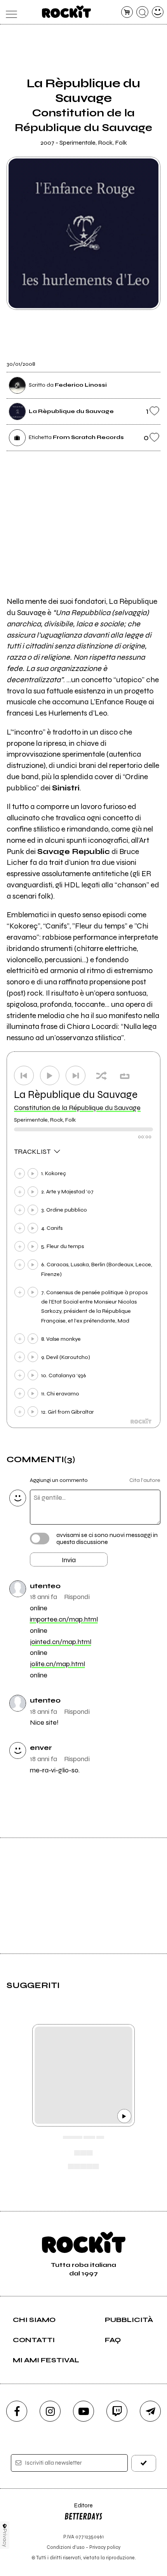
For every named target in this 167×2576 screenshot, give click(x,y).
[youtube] (83, 2411)
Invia (69, 1560)
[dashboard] (158, 12)
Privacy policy (105, 2547)
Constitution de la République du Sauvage (77, 1108)
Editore (78, 2509)
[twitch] (117, 2411)
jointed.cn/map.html (61, 1642)
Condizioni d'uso (66, 2547)
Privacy (5, 2538)
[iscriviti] (144, 2463)
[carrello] (127, 12)
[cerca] (142, 12)
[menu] (10, 12)
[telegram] (150, 2411)
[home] (67, 12)
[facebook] (17, 2411)
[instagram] (50, 2411)
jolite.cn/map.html (57, 1664)
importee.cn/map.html (64, 1619)
